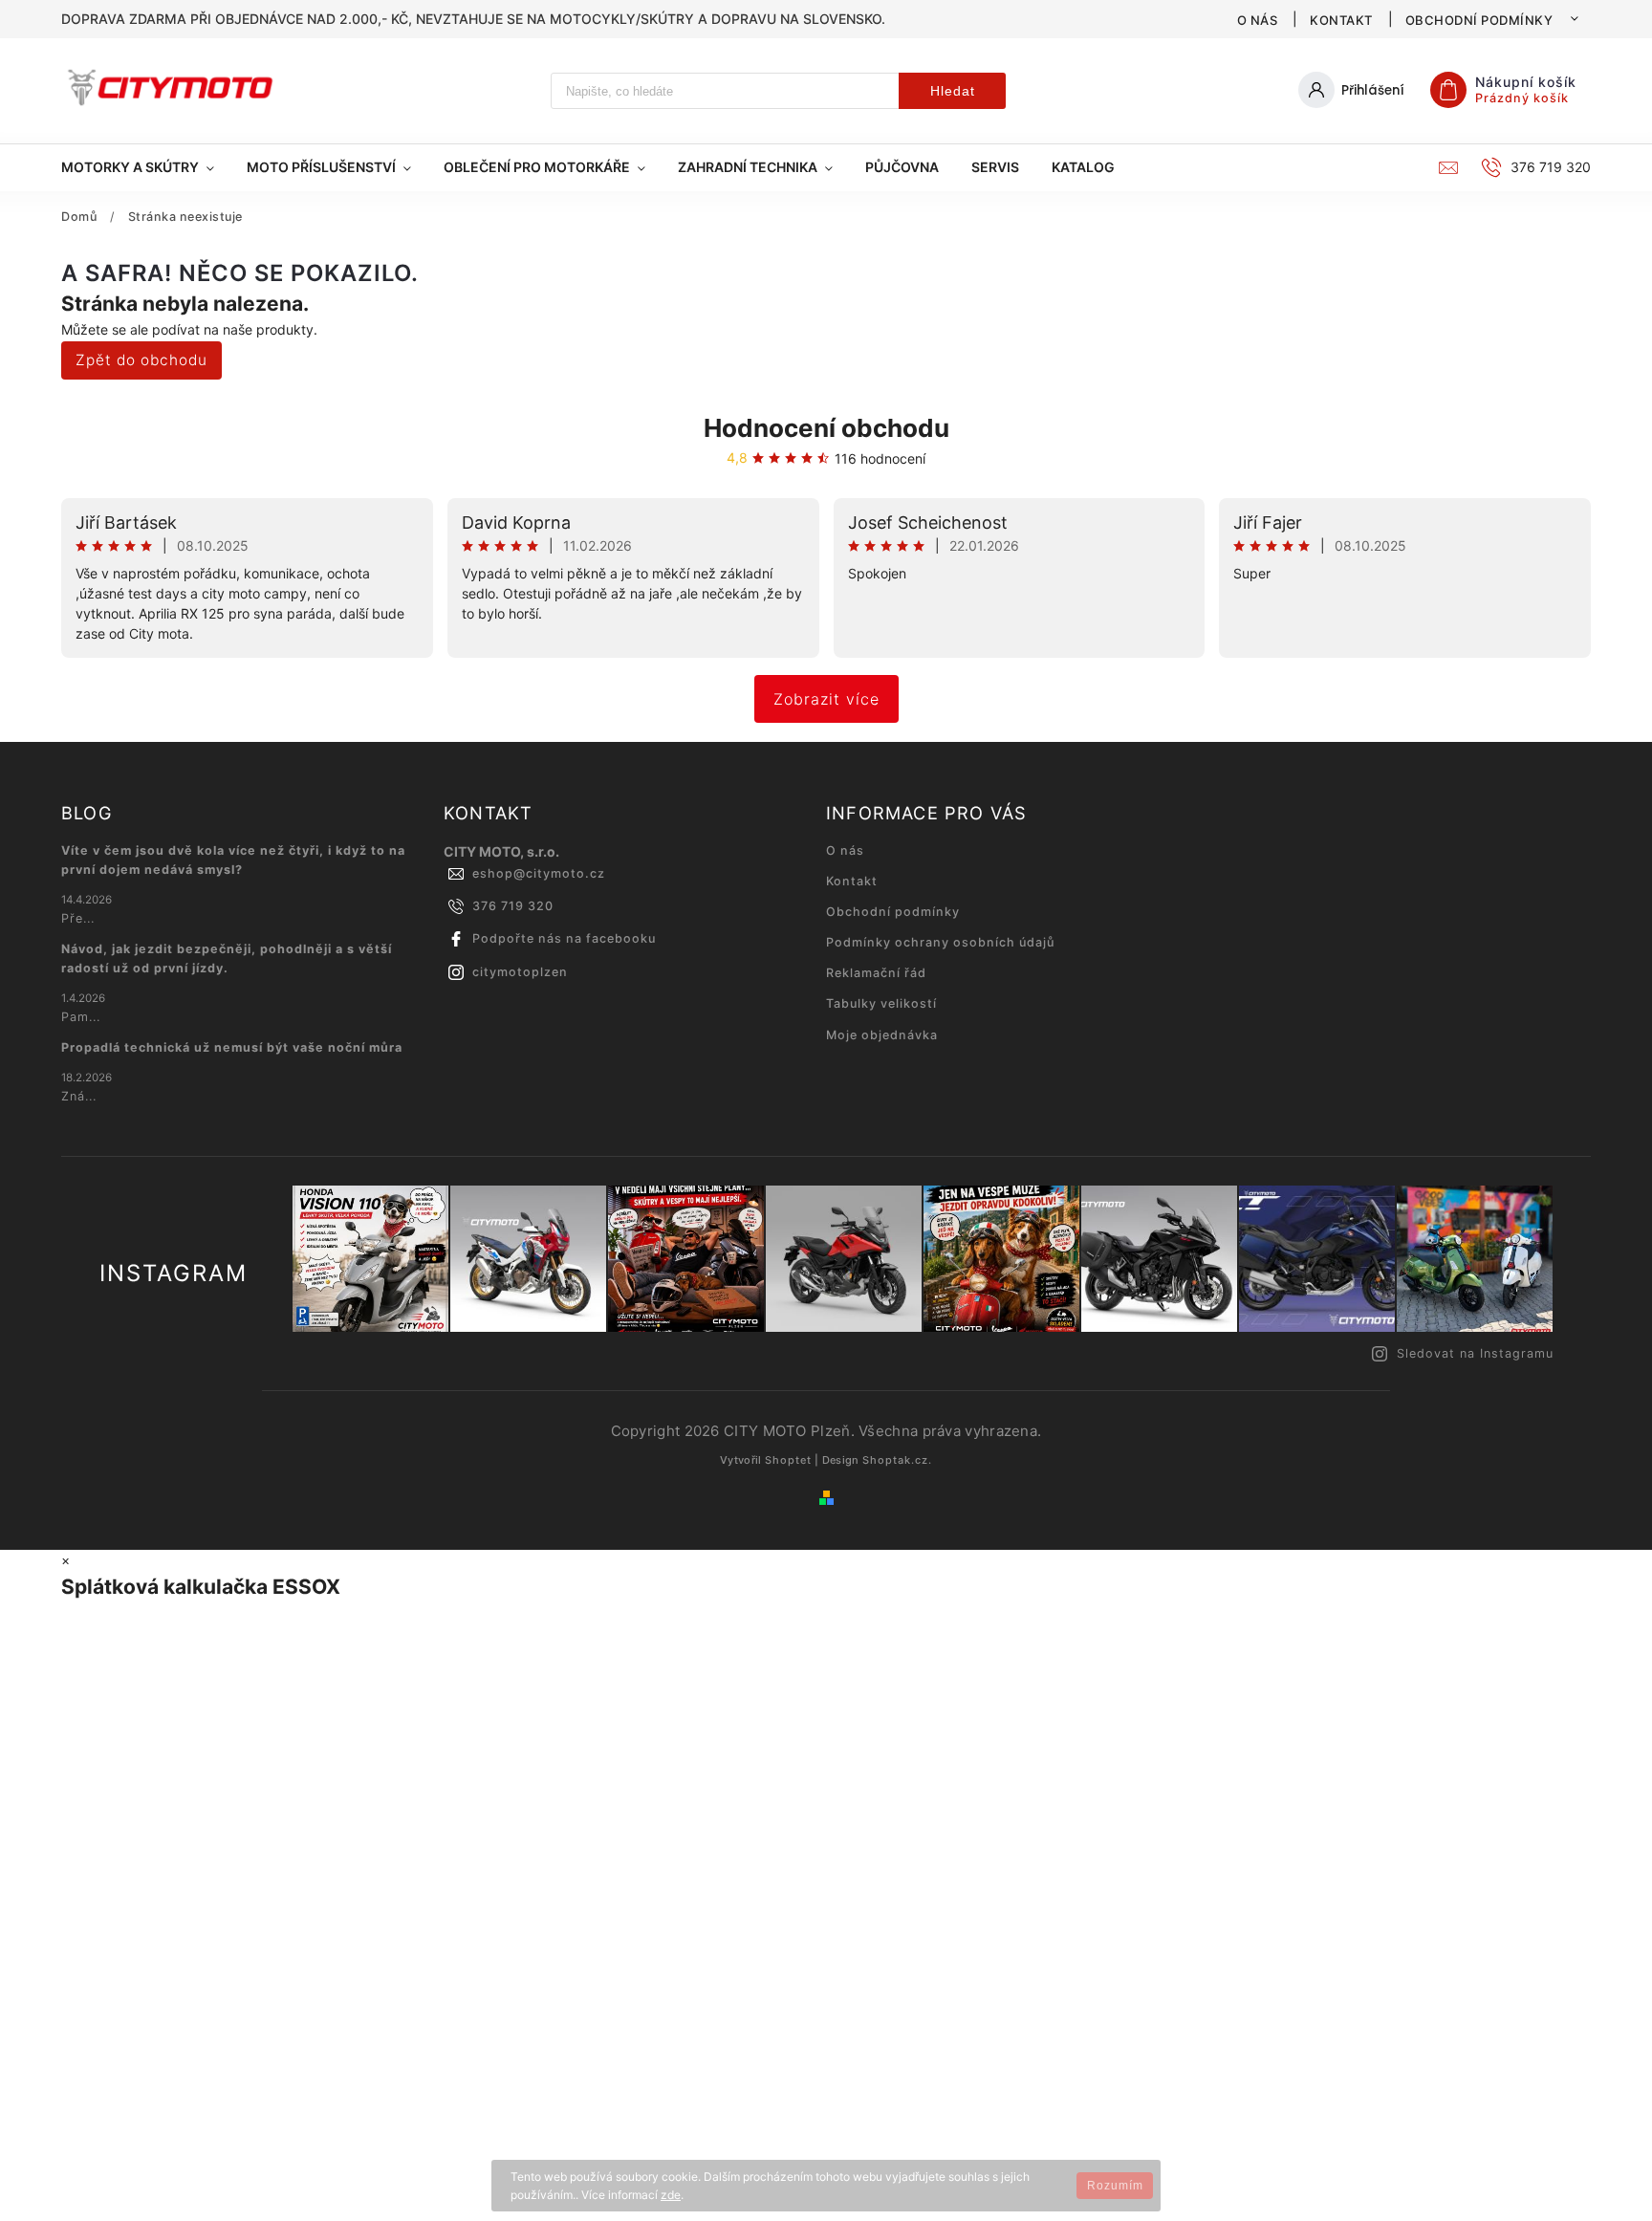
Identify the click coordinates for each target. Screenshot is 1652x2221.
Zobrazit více (826, 699)
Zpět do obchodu (141, 360)
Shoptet (788, 1460)
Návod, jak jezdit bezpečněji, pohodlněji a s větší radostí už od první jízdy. (227, 958)
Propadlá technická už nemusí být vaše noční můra (232, 1047)
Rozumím (1115, 2186)
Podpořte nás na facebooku (564, 938)
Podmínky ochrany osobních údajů (940, 942)
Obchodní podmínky (1479, 20)
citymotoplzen (520, 972)
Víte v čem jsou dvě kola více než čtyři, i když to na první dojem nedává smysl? (233, 860)
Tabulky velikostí (881, 1003)
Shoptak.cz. (897, 1460)
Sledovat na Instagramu (1475, 1353)
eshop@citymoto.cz (539, 873)
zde (671, 2195)
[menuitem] (146, 167)
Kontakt (1341, 20)
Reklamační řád (876, 973)
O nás (1258, 20)
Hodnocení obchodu (826, 428)
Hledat (953, 91)
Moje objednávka (882, 1035)
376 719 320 (513, 906)
